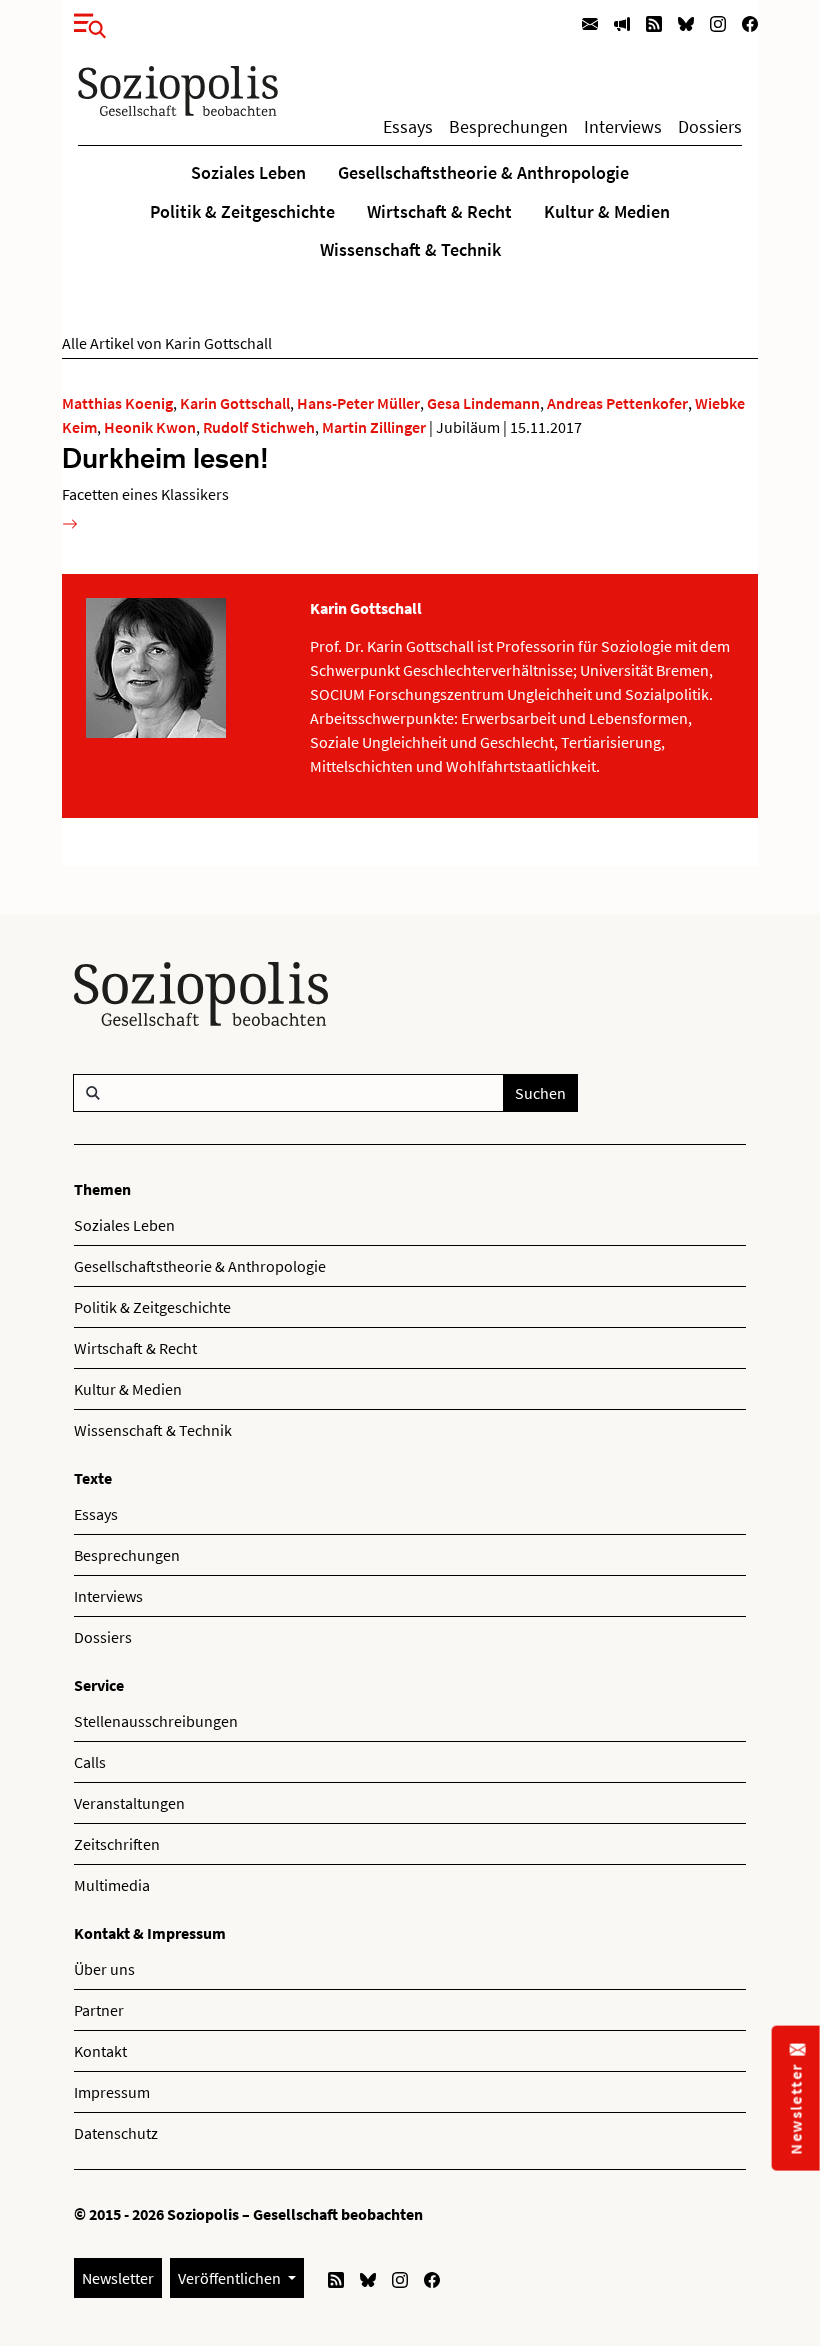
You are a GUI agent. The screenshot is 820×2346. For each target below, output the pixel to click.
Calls (90, 1762)
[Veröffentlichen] (622, 22)
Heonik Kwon (150, 427)
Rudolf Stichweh (259, 427)
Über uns (104, 1969)
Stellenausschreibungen (156, 1721)
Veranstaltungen (129, 1803)
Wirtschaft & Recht (439, 212)
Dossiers (710, 127)
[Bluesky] (686, 22)
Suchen (540, 1093)
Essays (408, 127)
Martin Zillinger (374, 427)
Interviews (623, 127)
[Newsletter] (590, 22)
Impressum (112, 2092)
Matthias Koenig (117, 403)
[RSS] (654, 22)
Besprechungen (508, 127)
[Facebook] (750, 22)
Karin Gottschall (235, 403)
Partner (99, 2010)
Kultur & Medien (607, 212)
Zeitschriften (117, 1844)
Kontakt (100, 2051)
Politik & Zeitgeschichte (242, 212)
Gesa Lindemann (483, 403)
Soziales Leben (248, 173)
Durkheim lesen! (165, 457)
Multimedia (112, 1885)
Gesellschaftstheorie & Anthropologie (483, 173)
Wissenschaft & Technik (410, 250)
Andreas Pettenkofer (617, 403)
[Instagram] (718, 22)
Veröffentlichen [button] (231, 2278)
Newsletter (118, 2278)
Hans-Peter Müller (358, 403)
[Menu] (84, 22)
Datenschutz (116, 2133)
